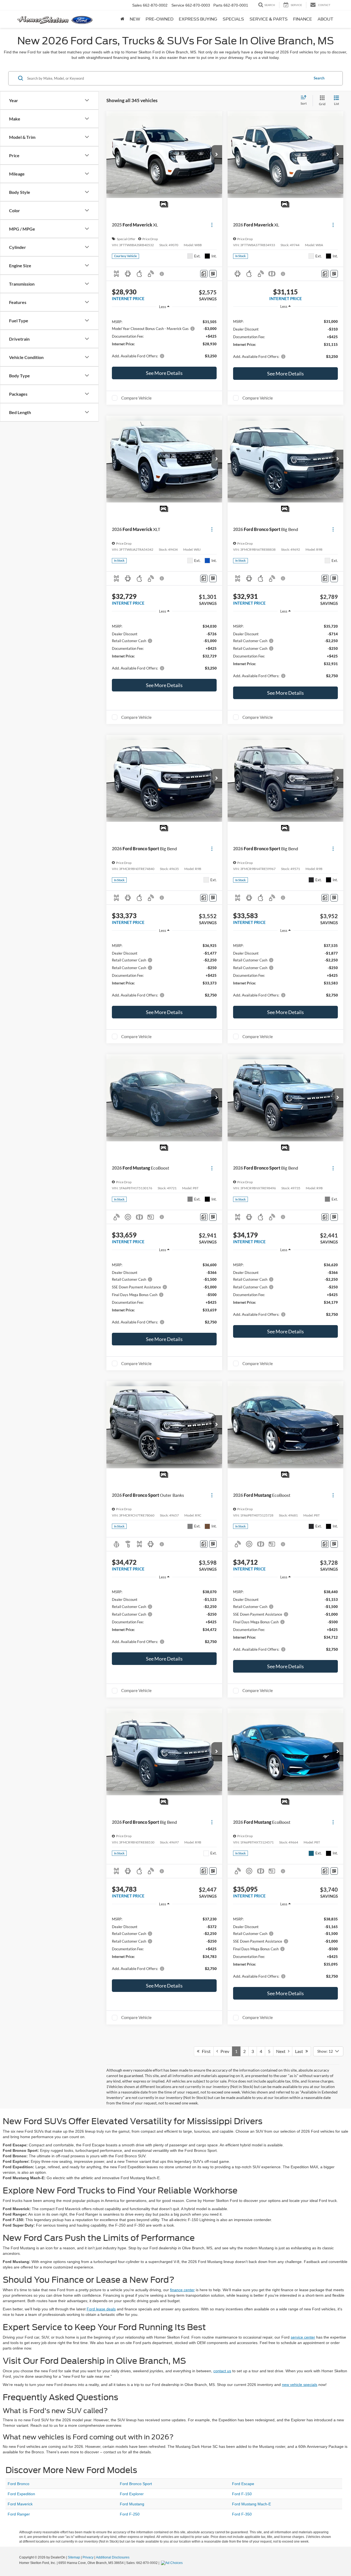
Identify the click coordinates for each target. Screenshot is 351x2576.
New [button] (135, 19)
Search (319, 78)
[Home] (122, 19)
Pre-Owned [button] (159, 19)
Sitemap (74, 2557)
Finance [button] (303, 19)
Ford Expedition (21, 2494)
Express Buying (198, 19)
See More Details (164, 373)
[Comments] (204, 274)
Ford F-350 (242, 2514)
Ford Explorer (132, 2494)
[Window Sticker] (213, 274)
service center (303, 2337)
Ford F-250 (130, 2514)
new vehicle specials (300, 2385)
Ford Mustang (132, 2504)
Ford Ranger (19, 2514)
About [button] (325, 19)
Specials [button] (233, 19)
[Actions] (212, 225)
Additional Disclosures (113, 2557)
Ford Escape (243, 2484)
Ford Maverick (20, 2504)
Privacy (88, 2557)
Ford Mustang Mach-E (251, 2504)
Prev (224, 2051)
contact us (222, 2371)
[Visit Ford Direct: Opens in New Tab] (172, 2563)
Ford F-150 (242, 2494)
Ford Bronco (19, 2484)
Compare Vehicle (136, 398)
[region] (164, 338)
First (205, 2051)
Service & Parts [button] (269, 19)
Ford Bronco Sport (136, 2484)
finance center (182, 2290)
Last (300, 2051)
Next (282, 2051)
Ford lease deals (101, 2309)
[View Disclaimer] (162, 274)
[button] (217, 155)
